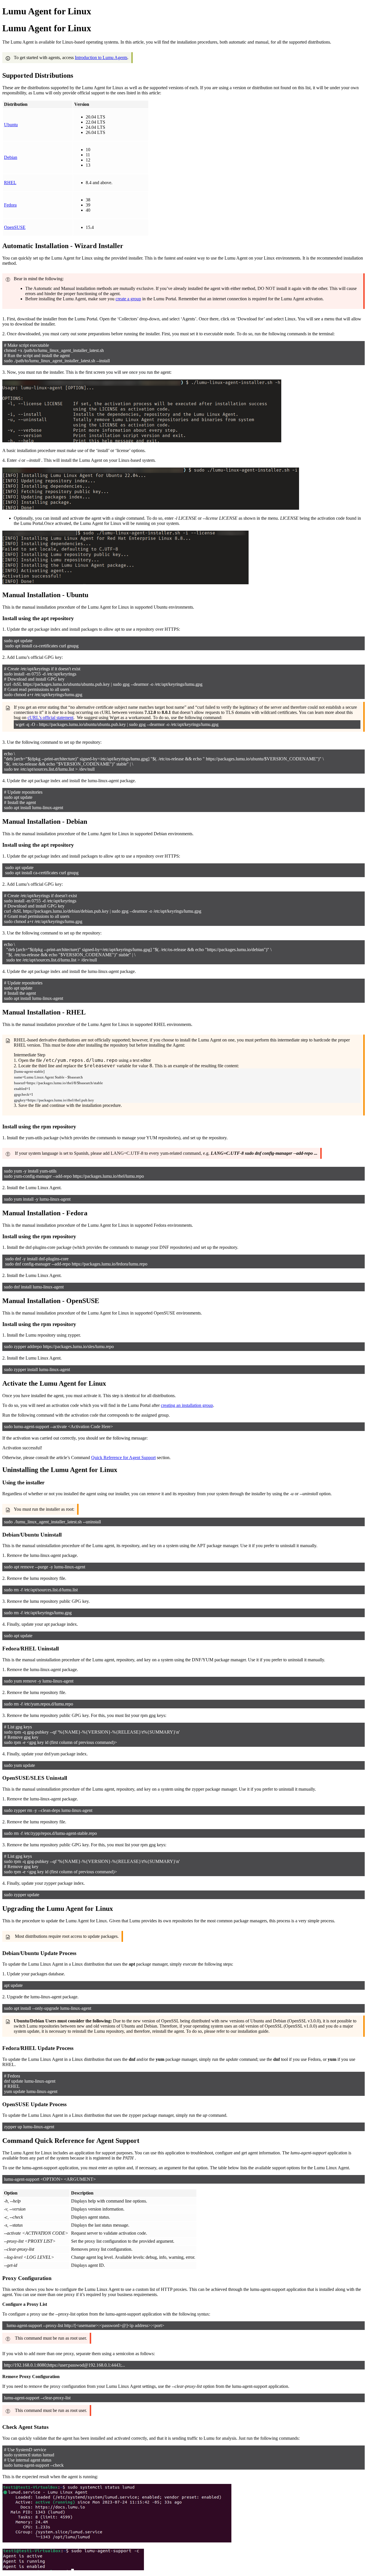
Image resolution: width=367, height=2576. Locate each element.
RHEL (10, 183)
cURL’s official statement (50, 717)
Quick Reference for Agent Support (123, 1458)
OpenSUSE (15, 227)
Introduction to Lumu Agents (101, 58)
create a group (128, 299)
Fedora (10, 205)
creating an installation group (187, 1405)
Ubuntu (11, 125)
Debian (11, 157)
